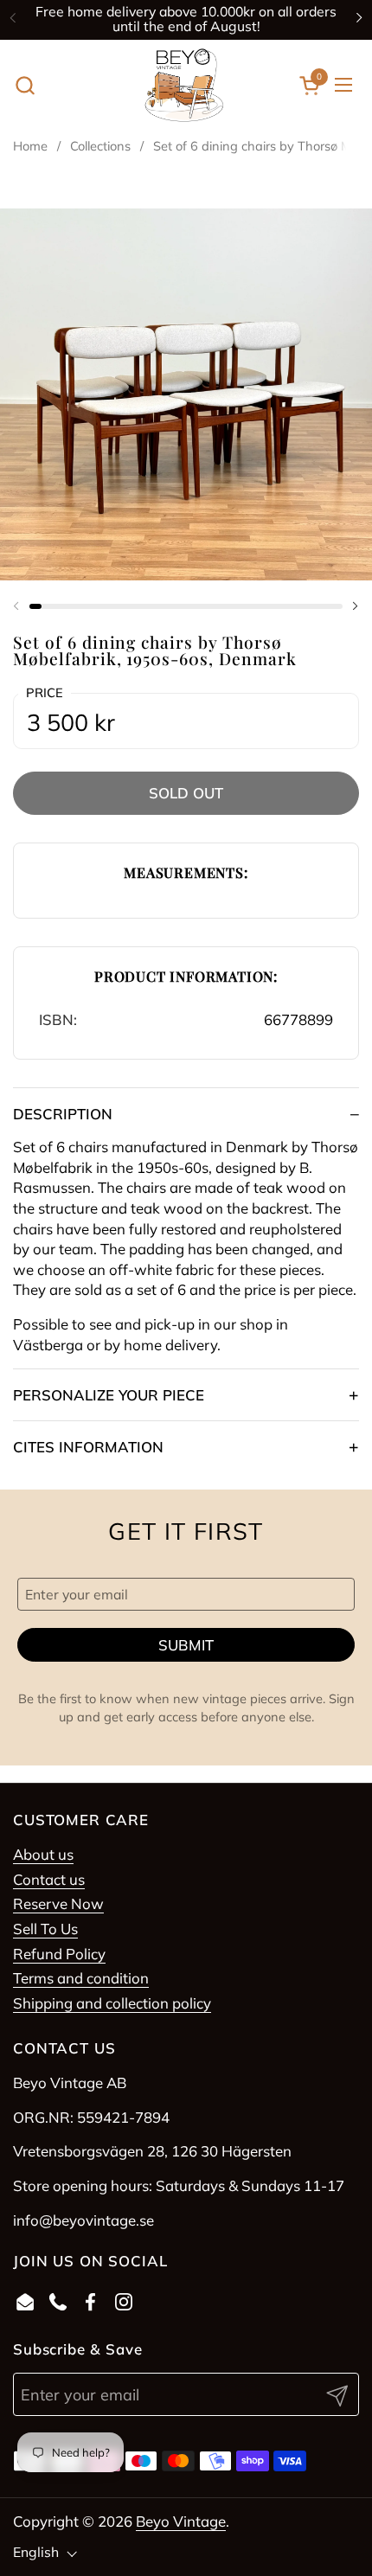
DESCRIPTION (63, 1114)
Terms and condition (81, 1978)
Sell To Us (45, 1929)
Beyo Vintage (181, 2521)
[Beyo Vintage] (184, 85)
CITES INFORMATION (88, 1447)
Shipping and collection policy (112, 2003)
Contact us (49, 1879)
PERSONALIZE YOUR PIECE (109, 1395)
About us (43, 1854)
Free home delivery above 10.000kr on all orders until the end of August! (186, 19)
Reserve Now (58, 1903)
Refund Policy (59, 1954)
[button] (25, 85)
